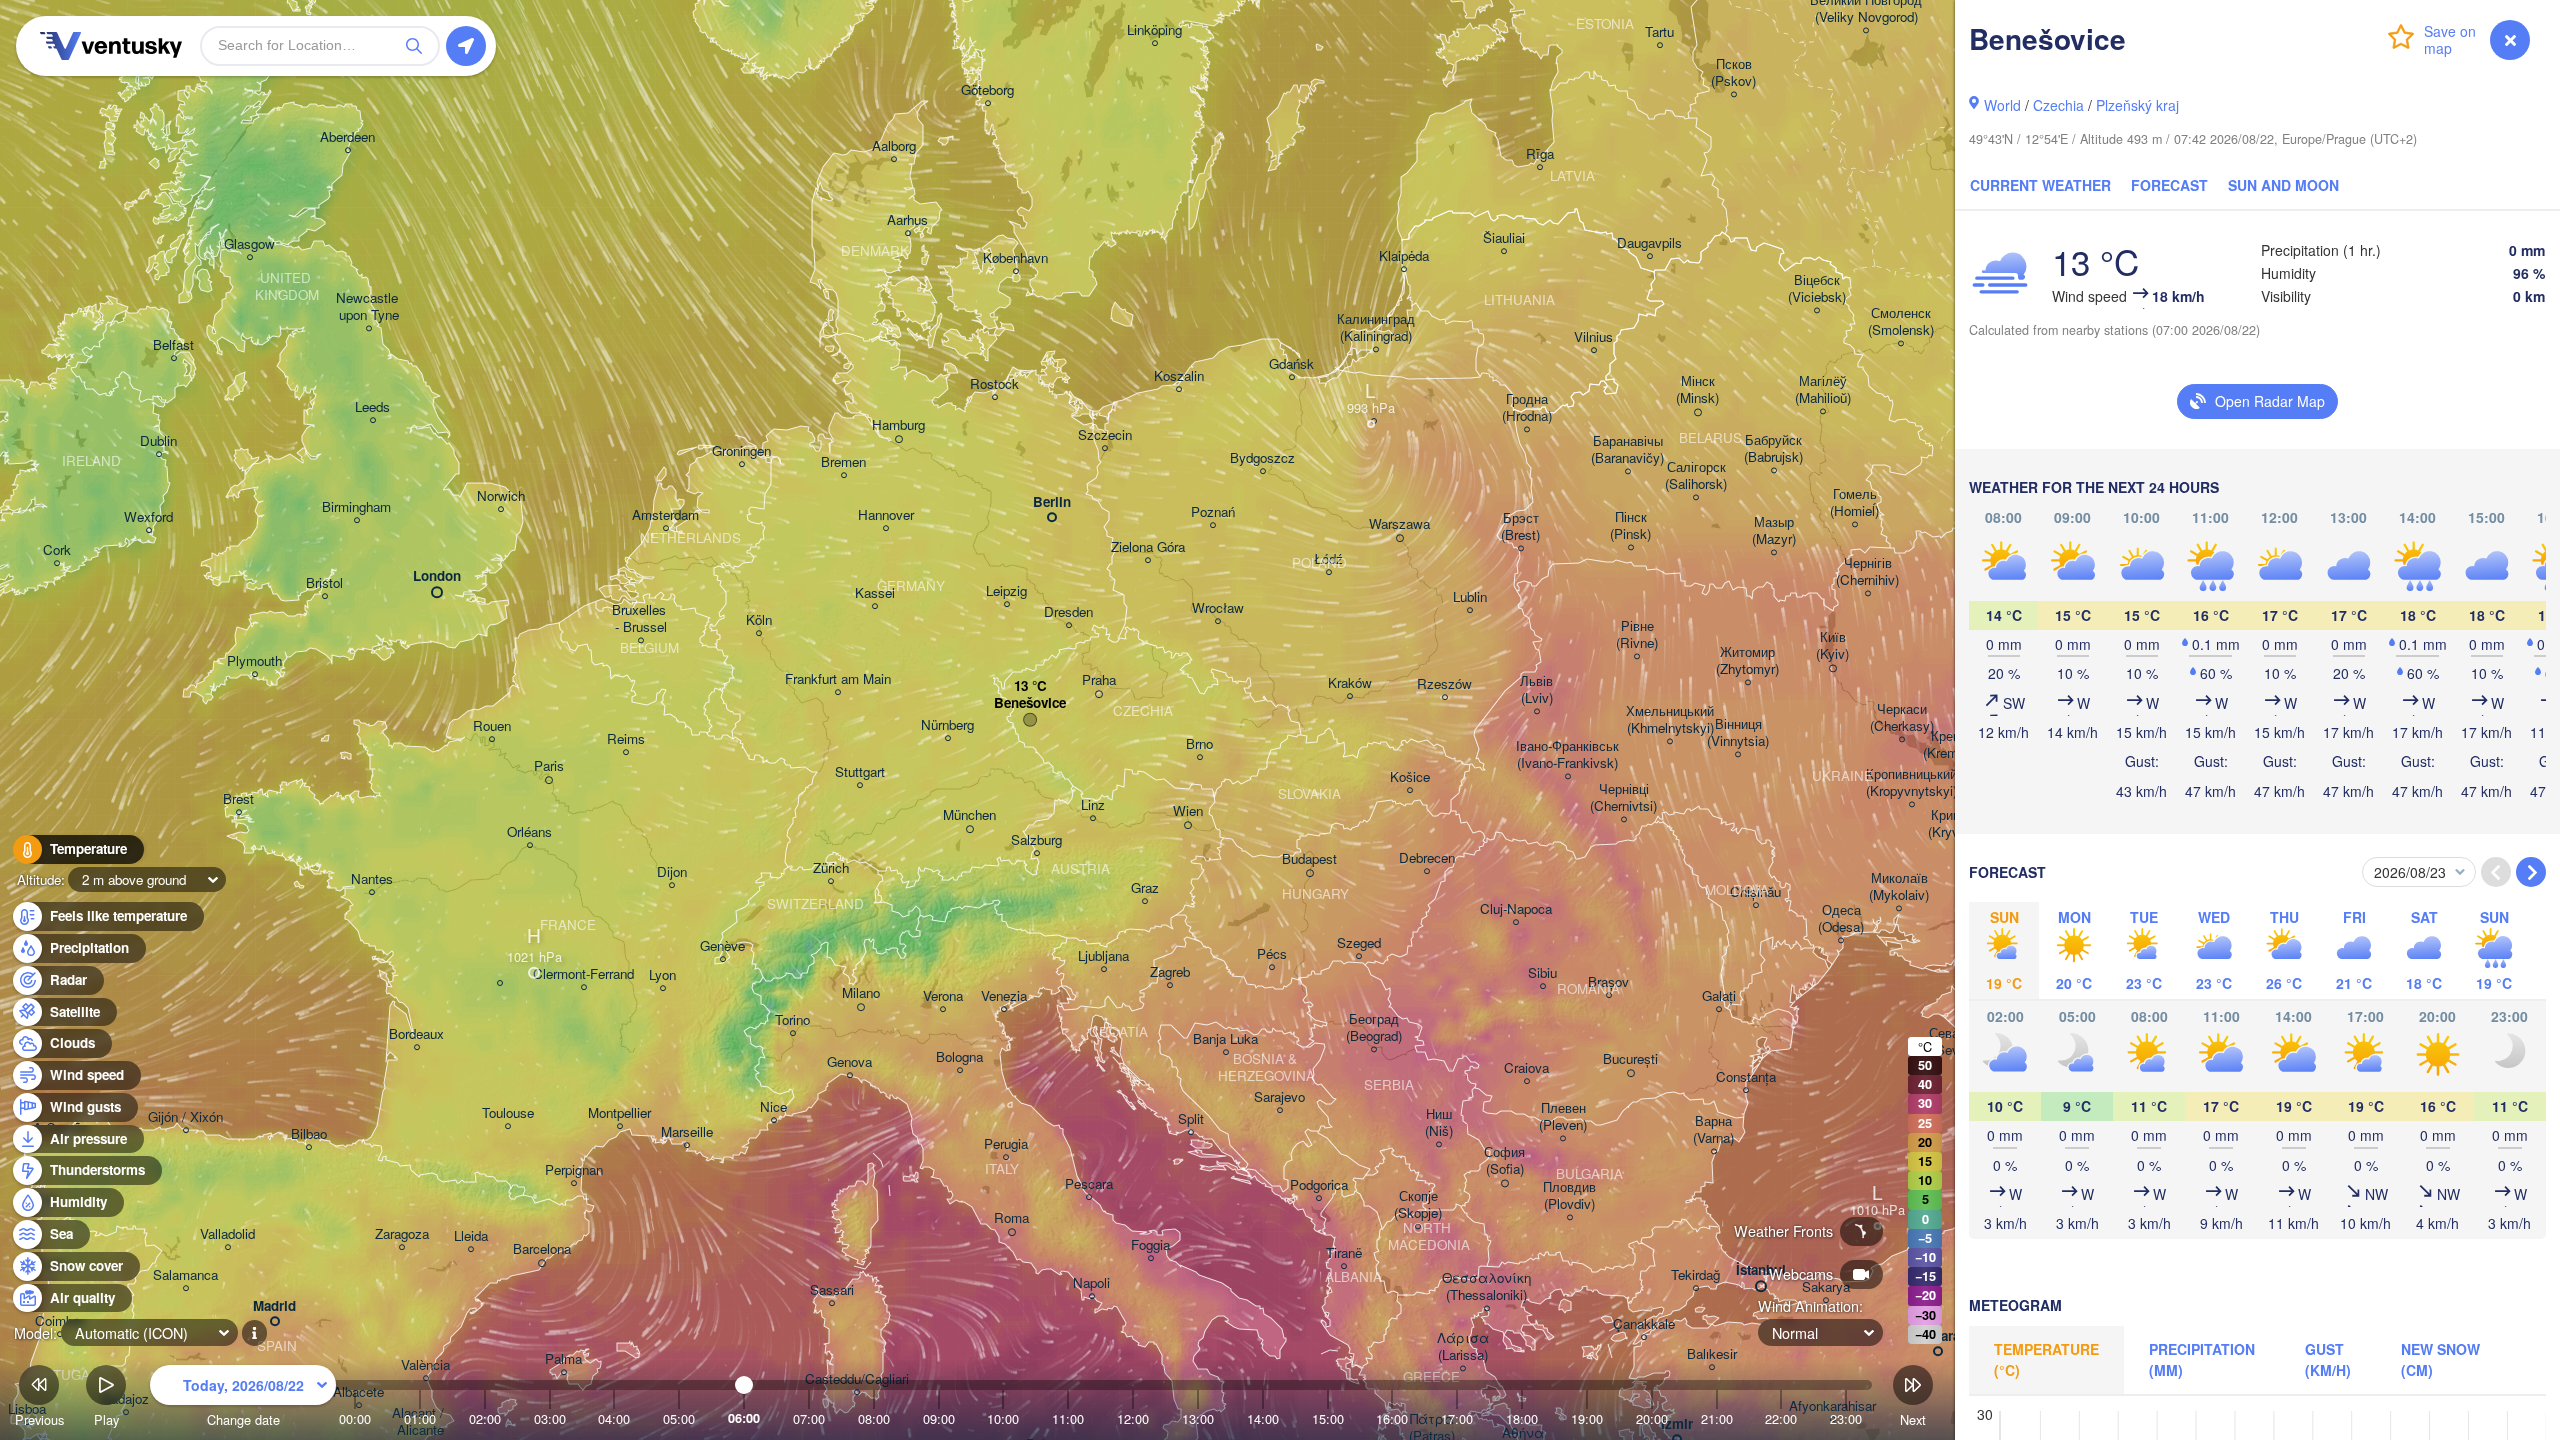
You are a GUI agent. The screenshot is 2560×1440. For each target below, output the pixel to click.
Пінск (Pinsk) (1630, 526)
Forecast (2169, 185)
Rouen (492, 726)
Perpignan (574, 1170)
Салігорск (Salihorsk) (1696, 476)
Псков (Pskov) (1733, 73)
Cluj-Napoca (1516, 909)
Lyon (662, 975)
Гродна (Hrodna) (1527, 408)
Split (1191, 1119)
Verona (943, 996)
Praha (1099, 680)
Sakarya (1826, 1287)
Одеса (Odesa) (1841, 919)
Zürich (831, 868)
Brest (238, 799)
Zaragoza (402, 1234)
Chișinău (1755, 892)
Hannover (886, 515)
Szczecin (1105, 435)
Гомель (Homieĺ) (1854, 503)
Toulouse (508, 1113)
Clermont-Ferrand (583, 974)
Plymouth (254, 661)
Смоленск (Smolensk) (1901, 322)
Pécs (1272, 954)
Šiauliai (1504, 238)
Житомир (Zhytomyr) (1747, 661)
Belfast (173, 345)
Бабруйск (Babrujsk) (1773, 449)
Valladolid (227, 1234)
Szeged (1359, 943)
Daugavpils (1649, 243)
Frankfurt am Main (838, 679)
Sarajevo (1279, 1097)
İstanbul (1761, 1270)
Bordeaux (416, 1034)
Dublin (158, 441)
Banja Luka (1225, 1039)
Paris (549, 766)
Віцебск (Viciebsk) (1817, 289)
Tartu (1659, 32)
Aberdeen (347, 137)
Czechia (2058, 105)
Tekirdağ (1695, 1275)
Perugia (1006, 1144)
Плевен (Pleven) (1563, 1117)
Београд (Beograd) (1374, 1028)
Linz (1093, 805)
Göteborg (987, 90)
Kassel (875, 593)
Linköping (1154, 30)
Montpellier (619, 1113)
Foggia (1150, 1245)
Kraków (1350, 683)
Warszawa (1399, 524)
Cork (57, 550)
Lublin (1470, 597)
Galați (1719, 996)
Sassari (832, 1290)
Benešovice (1030, 703)
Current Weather (2040, 185)
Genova (849, 1062)
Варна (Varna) (1713, 1130)
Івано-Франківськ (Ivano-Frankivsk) (1567, 755)
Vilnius (1593, 337)
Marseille (687, 1132)
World (2002, 105)
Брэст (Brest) (1520, 527)
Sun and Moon (2283, 185)
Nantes (372, 879)
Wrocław (1218, 608)
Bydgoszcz (1262, 458)
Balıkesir (1712, 1354)
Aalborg (894, 146)
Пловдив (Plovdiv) (1569, 1196)
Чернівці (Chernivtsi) (1623, 798)
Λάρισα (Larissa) (1463, 1347)
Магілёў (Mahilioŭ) (1823, 390)
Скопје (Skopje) (1418, 1205)
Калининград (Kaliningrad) (1376, 328)
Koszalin (1179, 376)
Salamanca (185, 1275)
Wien (1188, 811)
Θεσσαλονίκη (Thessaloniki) (1486, 1287)
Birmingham (356, 507)
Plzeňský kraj (2137, 105)
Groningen (741, 451)
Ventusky (108, 46)
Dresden (1068, 612)
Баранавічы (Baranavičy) (1627, 450)
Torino (792, 1020)
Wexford (148, 517)
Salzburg (1036, 840)
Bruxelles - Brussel (641, 619)
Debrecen (1427, 858)
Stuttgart (860, 772)
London (437, 576)
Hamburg (898, 425)
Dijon (672, 872)
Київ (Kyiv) (1832, 646)
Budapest (1309, 859)
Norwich (501, 496)
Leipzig (1006, 591)
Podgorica (1319, 1185)
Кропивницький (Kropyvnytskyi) (1911, 783)
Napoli (1091, 1283)
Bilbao (309, 1134)
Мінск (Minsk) (1697, 390)
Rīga (1540, 154)
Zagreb (1170, 972)
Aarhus (907, 220)
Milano (861, 993)
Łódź (1328, 559)
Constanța (1746, 1077)
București (1630, 1059)
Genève (722, 946)
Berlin (1052, 502)
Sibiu (1542, 973)
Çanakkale (1644, 1324)
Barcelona (542, 1249)
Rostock (994, 384)
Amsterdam (665, 515)
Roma (1011, 1218)
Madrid (274, 1306)
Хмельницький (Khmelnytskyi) (1670, 720)
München (969, 815)
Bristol (324, 583)
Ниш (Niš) (1439, 1123)
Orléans (529, 832)
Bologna (959, 1057)
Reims (626, 739)
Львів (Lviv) (1536, 690)
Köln (759, 620)
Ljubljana (1103, 956)
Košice (1410, 777)
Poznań (1213, 512)
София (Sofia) (1504, 1161)
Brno (1199, 744)
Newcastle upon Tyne (369, 307)
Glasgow (249, 244)
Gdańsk (1291, 364)
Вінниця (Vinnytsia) (1738, 733)
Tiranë (1344, 1253)
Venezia (1004, 996)
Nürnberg (947, 725)
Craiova (1526, 1068)
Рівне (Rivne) (1637, 635)
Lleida (471, 1236)
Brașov (1608, 982)
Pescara (1089, 1184)
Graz (1145, 888)
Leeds (372, 407)
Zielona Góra (1148, 547)
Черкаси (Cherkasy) (1902, 718)
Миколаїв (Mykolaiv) (1899, 887)
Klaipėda (1404, 256)
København (1015, 258)
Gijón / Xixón (185, 1117)
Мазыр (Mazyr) (1774, 531)
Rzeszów (1444, 684)
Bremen (843, 462)
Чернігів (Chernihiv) (1867, 572)
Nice (773, 1107)
